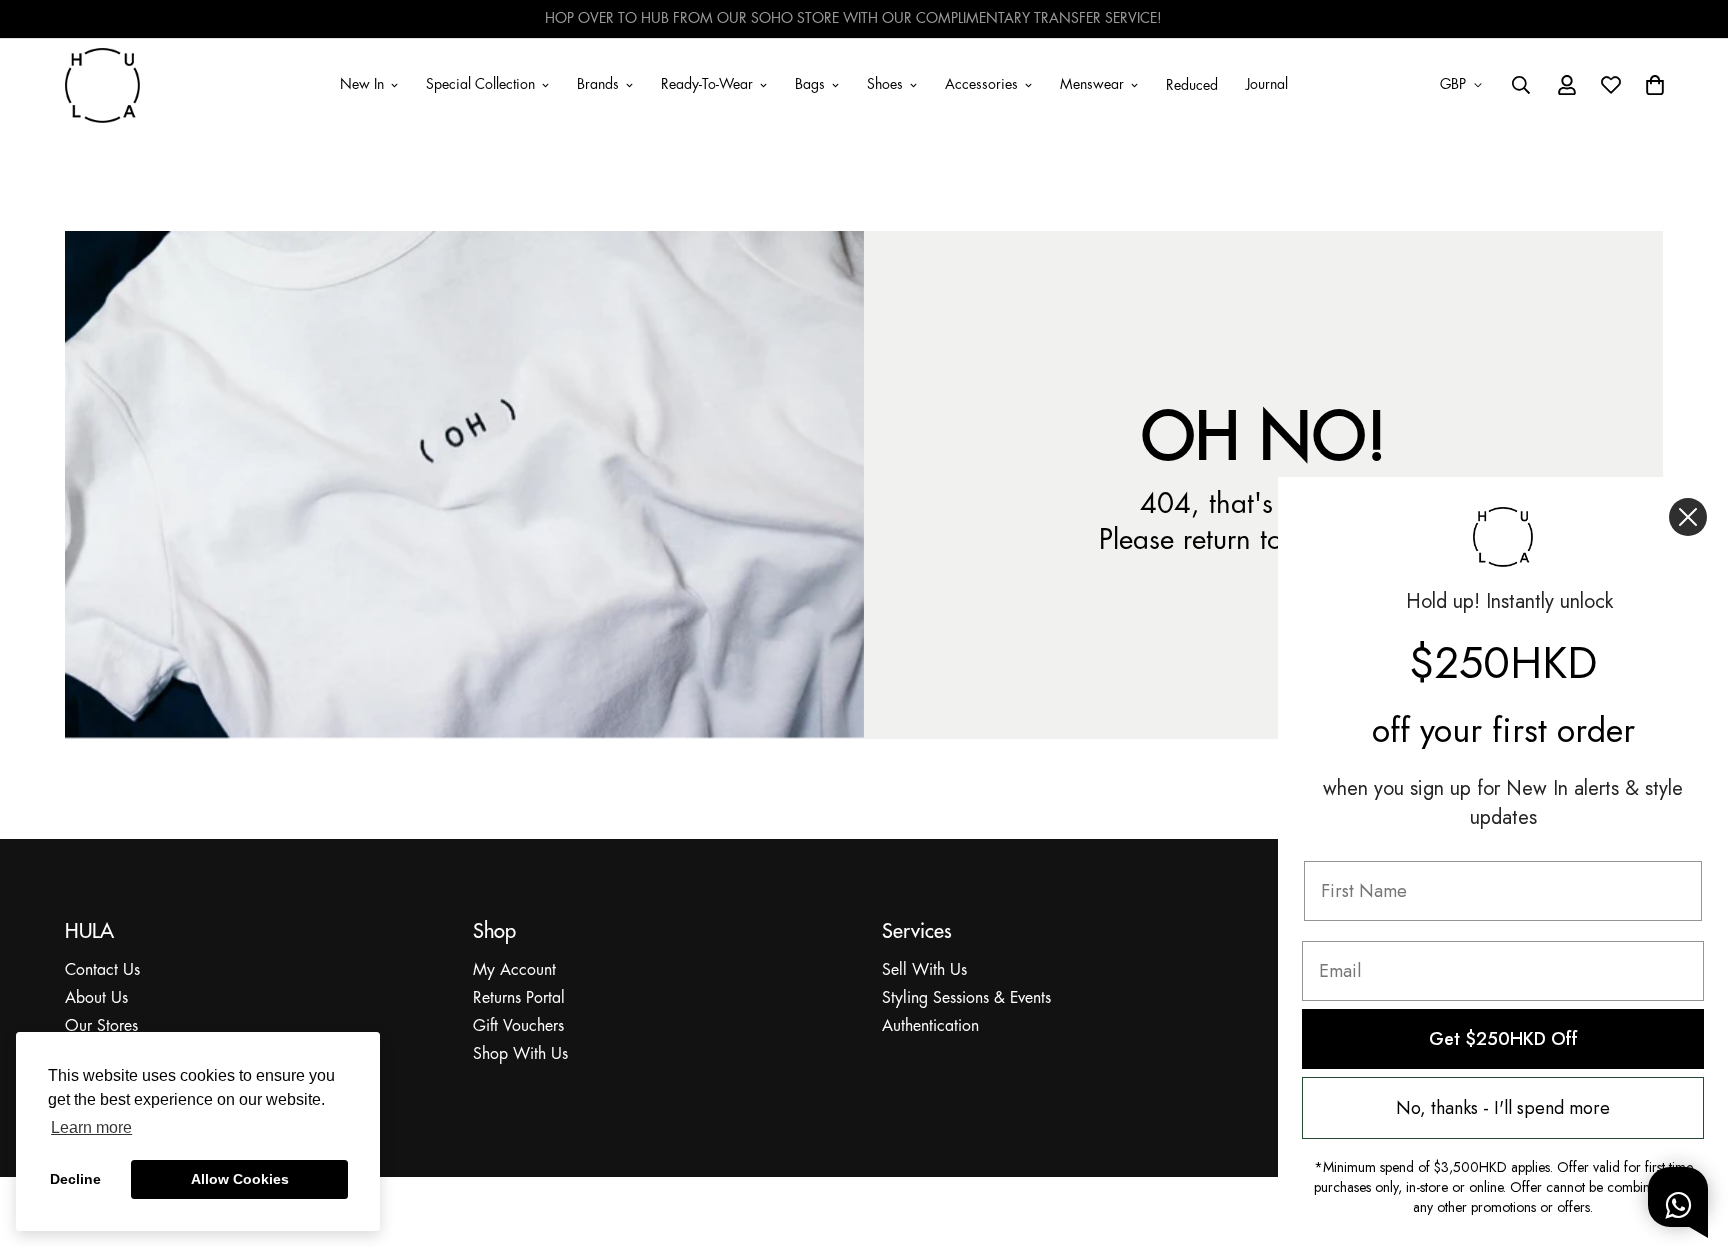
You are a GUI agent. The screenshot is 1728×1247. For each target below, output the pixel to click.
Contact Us (102, 970)
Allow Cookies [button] (240, 1179)
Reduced (1192, 86)
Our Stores (101, 1026)
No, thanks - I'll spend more (1503, 1108)
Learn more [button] (91, 1127)
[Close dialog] (1688, 517)
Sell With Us (924, 970)
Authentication (930, 1026)
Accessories (981, 84)
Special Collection (480, 84)
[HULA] (102, 85)
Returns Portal (519, 998)
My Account (514, 970)
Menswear (1092, 84)
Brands (598, 84)
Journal (1267, 84)
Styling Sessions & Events (966, 998)
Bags (810, 84)
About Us (96, 998)
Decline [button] (75, 1179)
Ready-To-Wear (707, 84)
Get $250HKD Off (1503, 1039)
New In (362, 84)
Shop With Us (520, 1054)
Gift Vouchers (518, 1026)
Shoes (885, 84)
